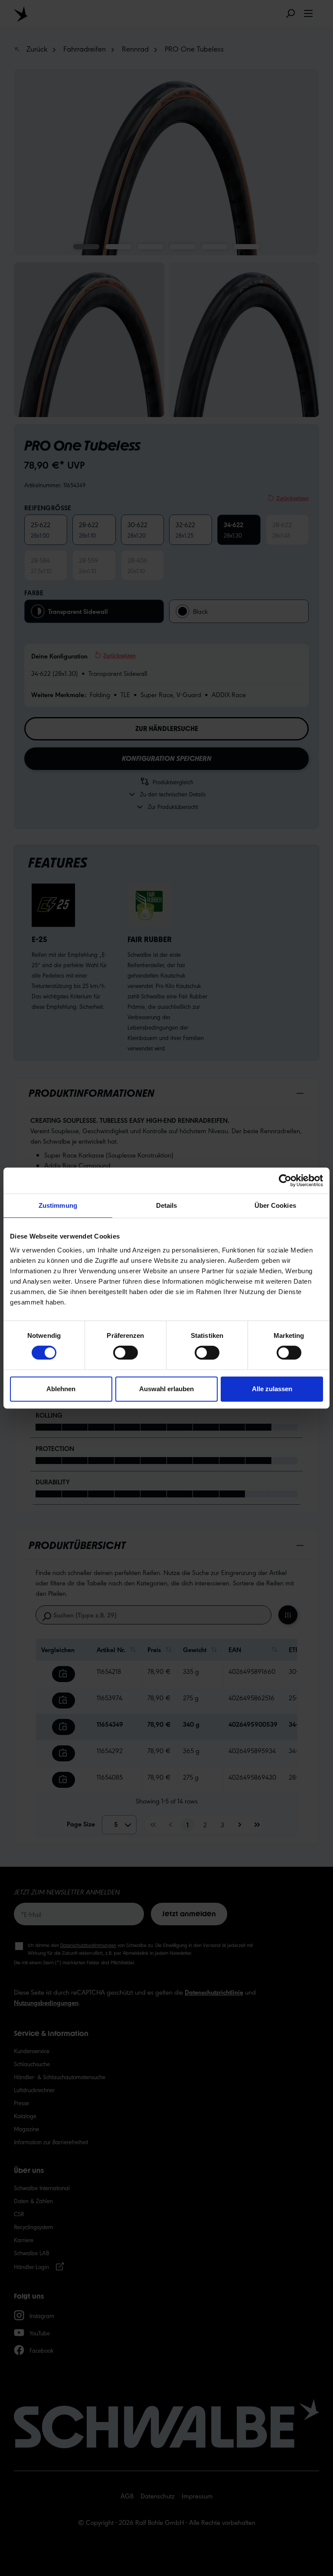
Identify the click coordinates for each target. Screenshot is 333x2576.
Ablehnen (61, 1389)
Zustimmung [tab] (58, 1205)
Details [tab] (167, 1205)
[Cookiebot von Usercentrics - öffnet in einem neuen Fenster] (285, 1180)
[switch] (126, 1353)
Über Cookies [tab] (275, 1205)
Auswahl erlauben (166, 1389)
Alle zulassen (272, 1389)
